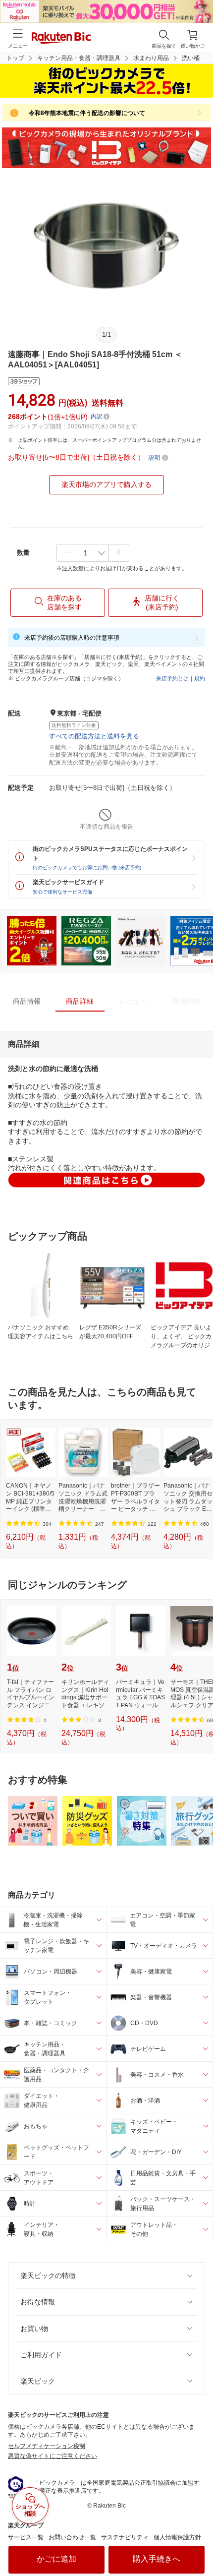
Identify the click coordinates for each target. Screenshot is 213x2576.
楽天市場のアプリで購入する (106, 484)
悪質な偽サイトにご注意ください (53, 2456)
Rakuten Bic (61, 39)
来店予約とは (172, 678)
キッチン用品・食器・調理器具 (79, 58)
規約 (200, 678)
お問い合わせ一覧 (72, 2537)
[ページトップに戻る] (199, 2543)
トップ (15, 58)
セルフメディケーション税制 (47, 2446)
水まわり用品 (151, 58)
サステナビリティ (125, 2537)
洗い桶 (191, 58)
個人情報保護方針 (177, 2537)
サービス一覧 (26, 2537)
